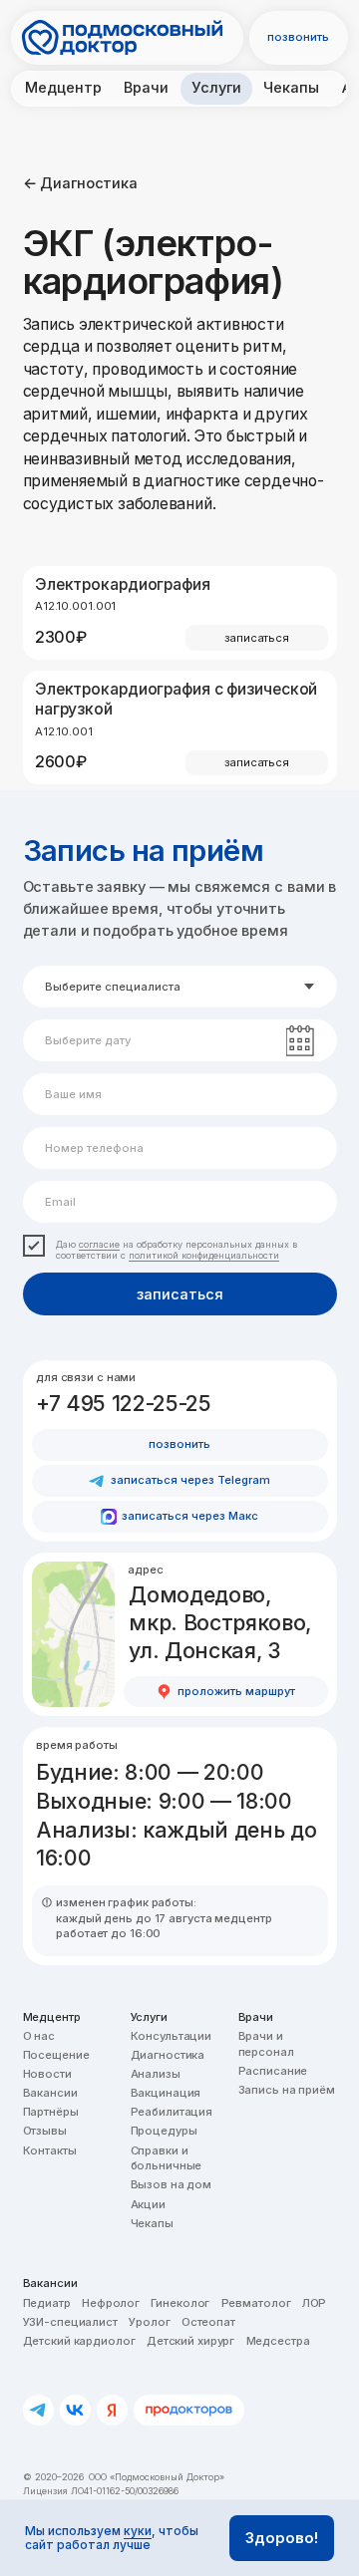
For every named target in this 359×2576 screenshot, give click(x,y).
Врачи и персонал (266, 2044)
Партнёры (51, 2112)
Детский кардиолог (79, 2341)
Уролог (149, 2322)
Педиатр (47, 2303)
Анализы (156, 2074)
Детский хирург (190, 2341)
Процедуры (164, 2131)
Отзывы (45, 2131)
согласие (99, 1244)
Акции (148, 2204)
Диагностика (168, 2055)
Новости (47, 2074)
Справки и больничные (167, 2158)
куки (138, 2531)
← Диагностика (81, 183)
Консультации (172, 2036)
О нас (39, 2036)
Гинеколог (180, 2303)
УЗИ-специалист (70, 2322)
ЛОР (315, 2303)
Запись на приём (287, 2090)
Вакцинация (166, 2093)
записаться (180, 1294)
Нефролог (111, 2303)
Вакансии (50, 2093)
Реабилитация (172, 2112)
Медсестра (278, 2341)
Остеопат (208, 2322)
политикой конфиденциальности (204, 1255)
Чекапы (152, 2223)
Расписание (273, 2071)
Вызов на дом (172, 2184)
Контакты (50, 2150)
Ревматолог (256, 2303)
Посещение (56, 2055)
